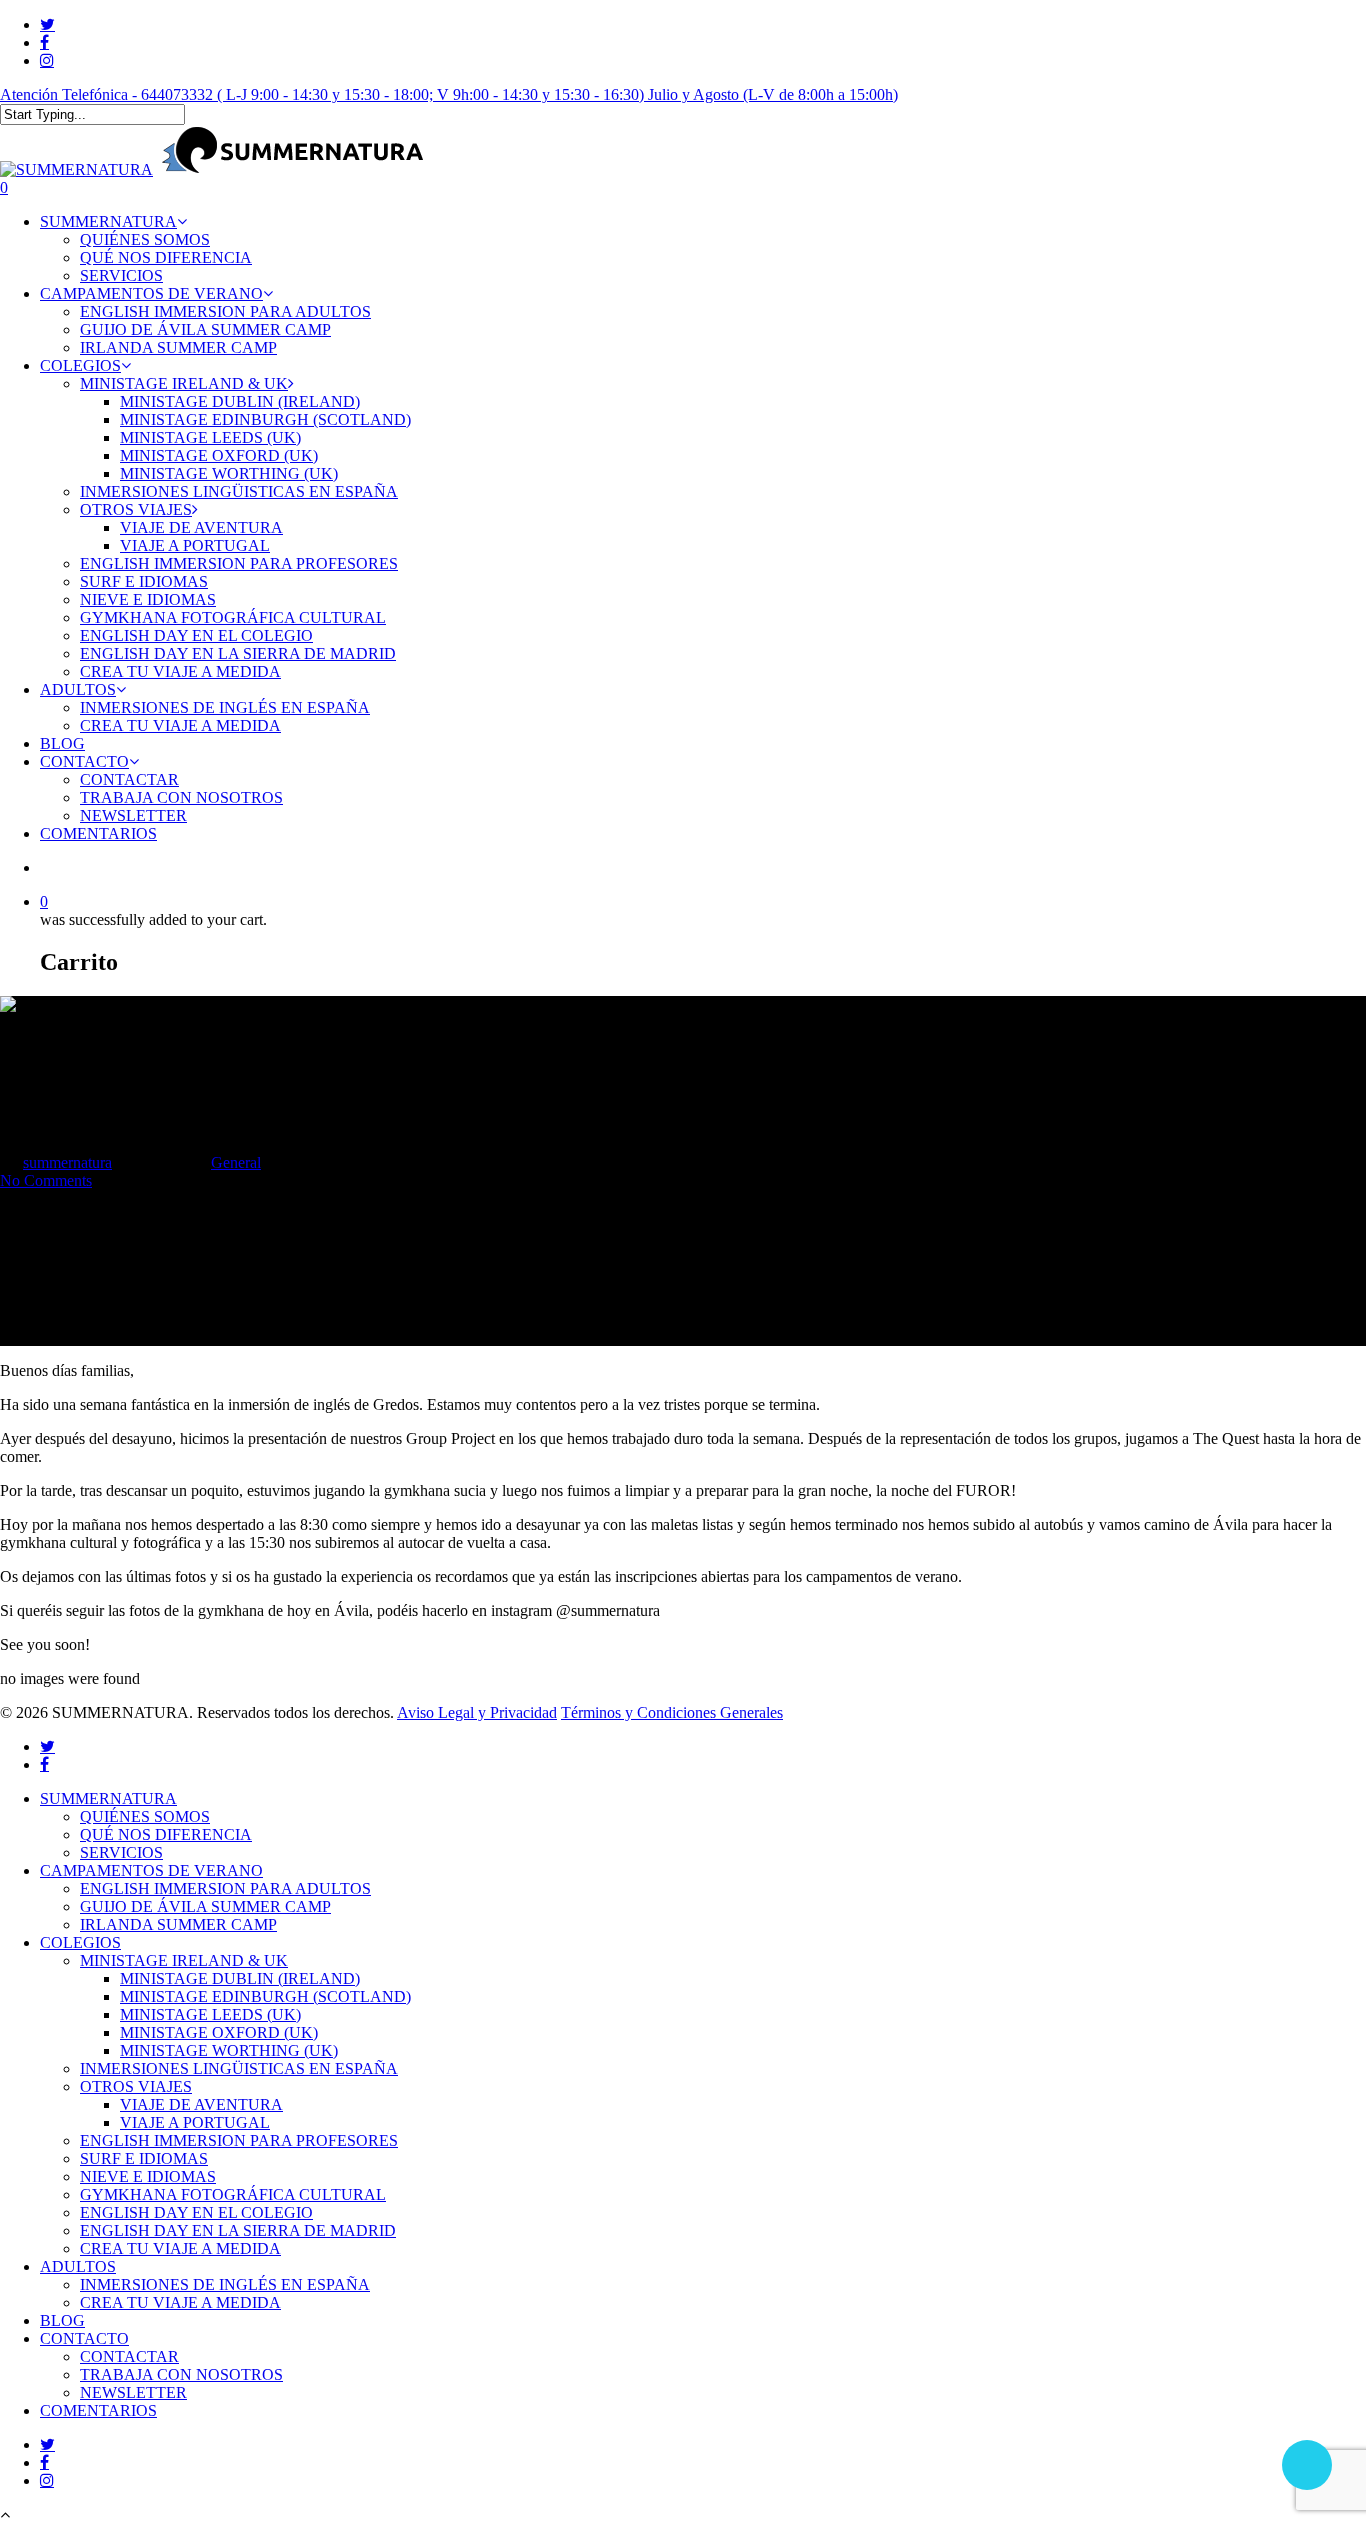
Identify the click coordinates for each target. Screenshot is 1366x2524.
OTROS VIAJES (136, 2086)
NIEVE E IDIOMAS (148, 2176)
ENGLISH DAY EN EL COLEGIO (196, 2212)
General (236, 1162)
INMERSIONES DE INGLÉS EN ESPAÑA (225, 2284)
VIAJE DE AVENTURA (201, 2104)
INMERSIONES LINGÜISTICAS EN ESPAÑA (239, 2068)
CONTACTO (84, 2338)
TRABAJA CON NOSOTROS (181, 2374)
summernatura (67, 1162)
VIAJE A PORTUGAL (195, 2122)
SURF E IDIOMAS (144, 2158)
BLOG (62, 2320)
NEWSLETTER (133, 2392)
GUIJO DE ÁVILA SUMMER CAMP (205, 1906)
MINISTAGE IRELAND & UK (184, 1960)
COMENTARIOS (98, 2410)
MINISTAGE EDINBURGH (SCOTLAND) (265, 1996)
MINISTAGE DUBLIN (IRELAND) (240, 1978)
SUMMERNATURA (108, 1798)
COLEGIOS (80, 1942)
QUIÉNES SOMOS (145, 1816)
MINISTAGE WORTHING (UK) (229, 2050)
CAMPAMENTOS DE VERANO (151, 1870)
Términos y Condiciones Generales (672, 1712)
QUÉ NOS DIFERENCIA (166, 1834)
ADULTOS (78, 2266)
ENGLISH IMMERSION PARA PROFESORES (239, 2140)
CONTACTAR (129, 2356)
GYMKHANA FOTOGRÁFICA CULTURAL (233, 2194)
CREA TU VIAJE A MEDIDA (180, 2248)
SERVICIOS (121, 1852)
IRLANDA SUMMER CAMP (178, 1924)
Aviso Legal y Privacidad (477, 1712)
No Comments (46, 1180)
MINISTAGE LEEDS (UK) (210, 2014)
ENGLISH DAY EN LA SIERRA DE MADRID (238, 2230)
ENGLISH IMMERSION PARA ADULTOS (225, 1888)
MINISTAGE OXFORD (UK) (219, 2032)
